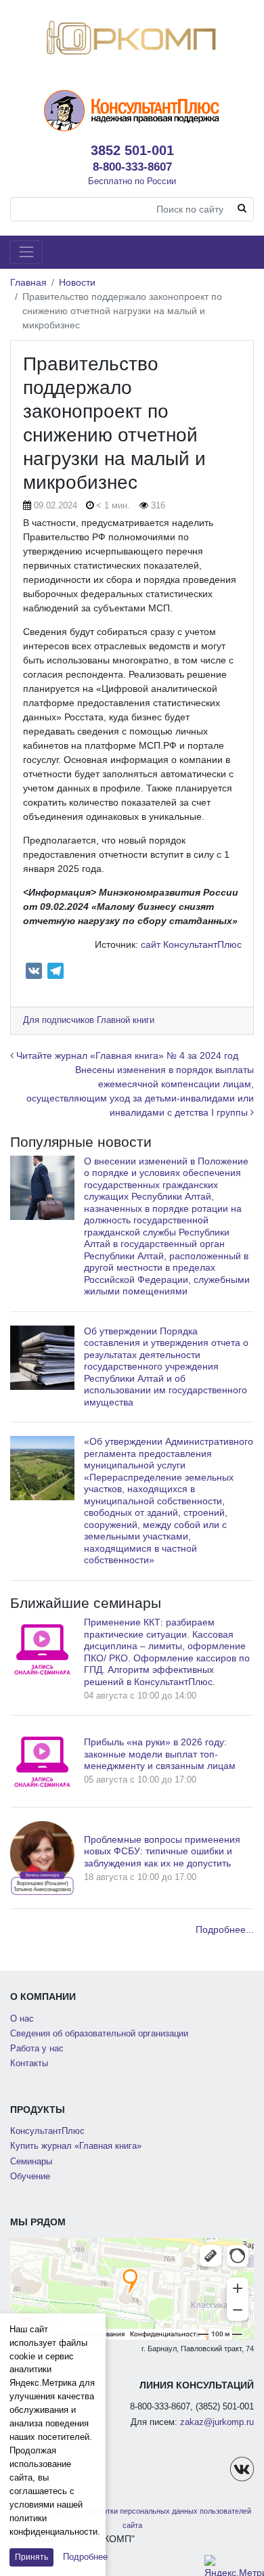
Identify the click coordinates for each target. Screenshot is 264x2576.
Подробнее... (225, 1929)
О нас (22, 2019)
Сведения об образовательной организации (99, 2034)
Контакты (29, 2064)
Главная (28, 282)
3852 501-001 (132, 150)
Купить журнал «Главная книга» (76, 2146)
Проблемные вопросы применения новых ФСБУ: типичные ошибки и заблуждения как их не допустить (162, 1851)
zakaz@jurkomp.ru (217, 2422)
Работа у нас (37, 2049)
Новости (77, 282)
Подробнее (85, 2557)
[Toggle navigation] (26, 252)
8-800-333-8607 (132, 167)
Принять (31, 2557)
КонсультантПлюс (47, 2131)
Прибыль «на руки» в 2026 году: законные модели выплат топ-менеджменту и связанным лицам (160, 1754)
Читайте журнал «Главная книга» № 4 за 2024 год (126, 1055)
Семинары (31, 2162)
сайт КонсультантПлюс (191, 944)
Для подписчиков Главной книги (89, 1020)
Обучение (30, 2177)
